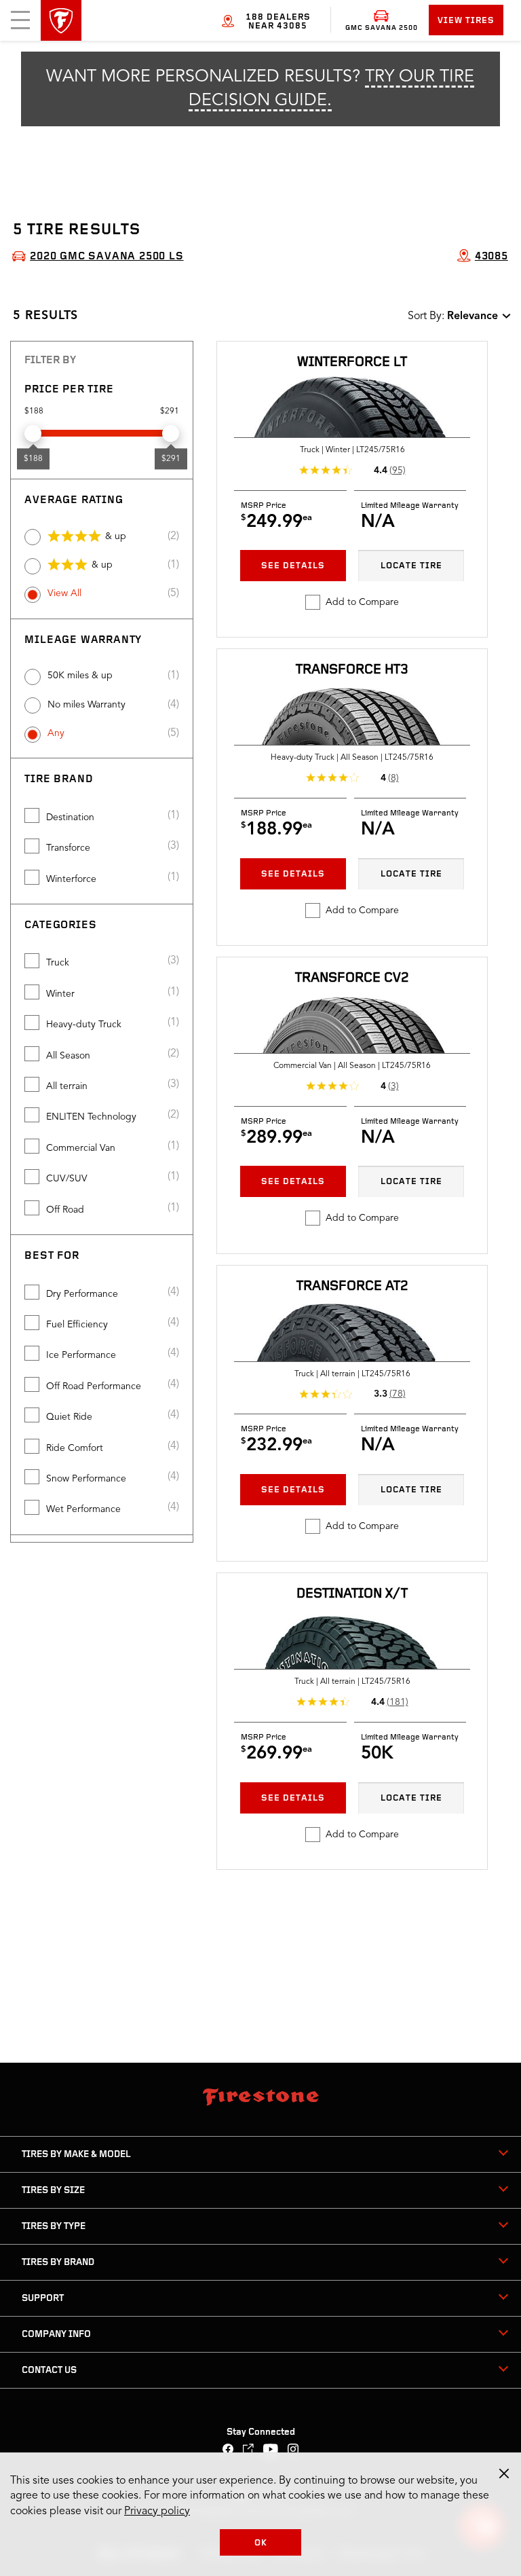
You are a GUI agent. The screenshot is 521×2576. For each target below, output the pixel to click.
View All (64, 593)
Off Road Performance (94, 1386)
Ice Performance (81, 1355)
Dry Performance (82, 1294)
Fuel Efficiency (77, 1325)
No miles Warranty (86, 705)
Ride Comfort (75, 1448)
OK (261, 2543)
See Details (293, 566)
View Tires (466, 21)
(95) (398, 471)
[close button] (504, 2473)
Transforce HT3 (352, 670)
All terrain (67, 1086)
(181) (398, 1702)
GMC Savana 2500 (382, 28)
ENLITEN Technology (91, 1117)
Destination (70, 817)
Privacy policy (157, 2511)
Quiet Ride (69, 1417)
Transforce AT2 (352, 1287)
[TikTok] (249, 2451)
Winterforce (71, 879)
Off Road (65, 1210)
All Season (68, 1056)
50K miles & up (80, 676)
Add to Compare (362, 602)
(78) (398, 1394)
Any (56, 733)
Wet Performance (83, 1509)
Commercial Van (81, 1148)
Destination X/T (352, 1594)
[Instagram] (293, 2451)
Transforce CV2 (352, 978)
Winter (60, 994)
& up (116, 536)
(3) (393, 1086)
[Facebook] (228, 2451)
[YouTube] (271, 2451)
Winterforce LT (352, 363)
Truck (58, 963)
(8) (393, 778)
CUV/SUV (67, 1179)
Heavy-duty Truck (84, 1025)
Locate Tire (411, 566)
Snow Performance (86, 1479)
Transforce (68, 848)
